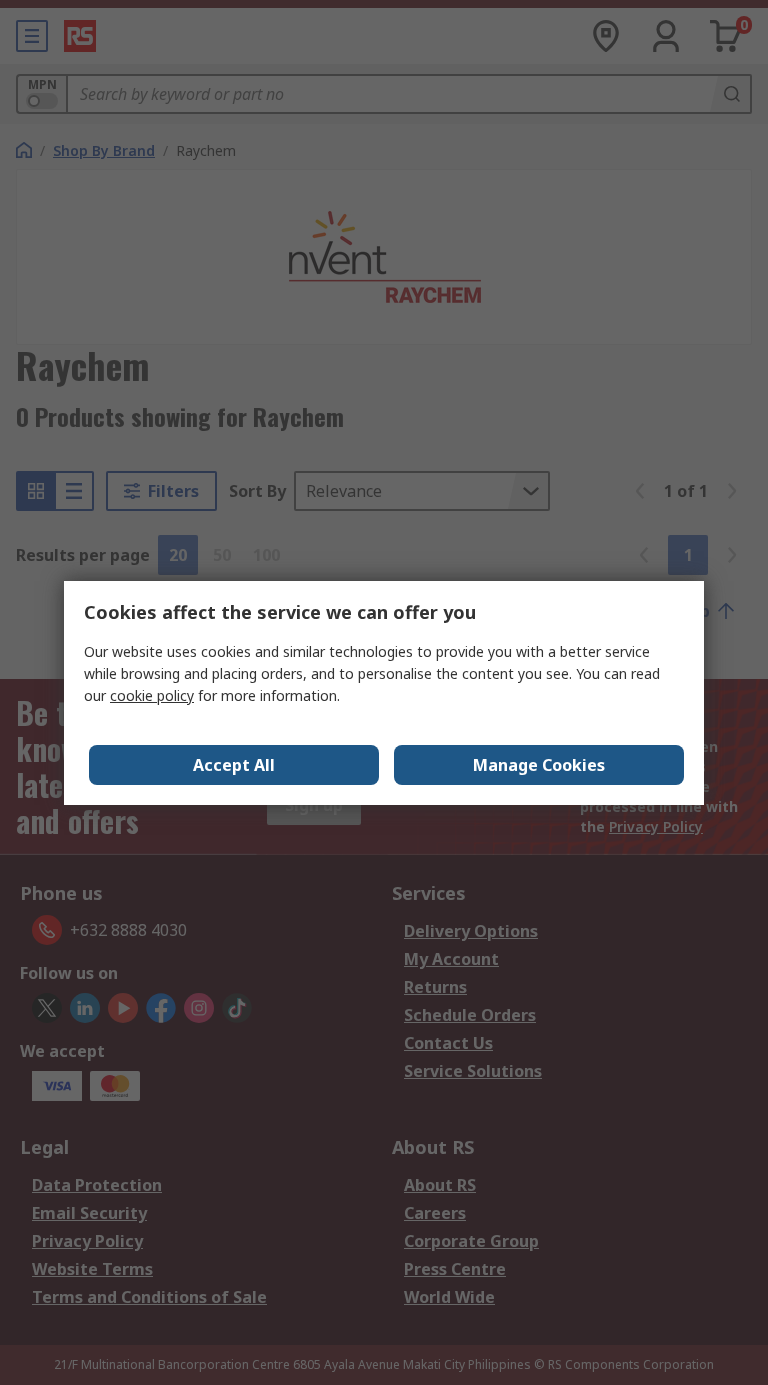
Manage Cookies (539, 765)
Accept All (234, 765)
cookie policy (152, 695)
